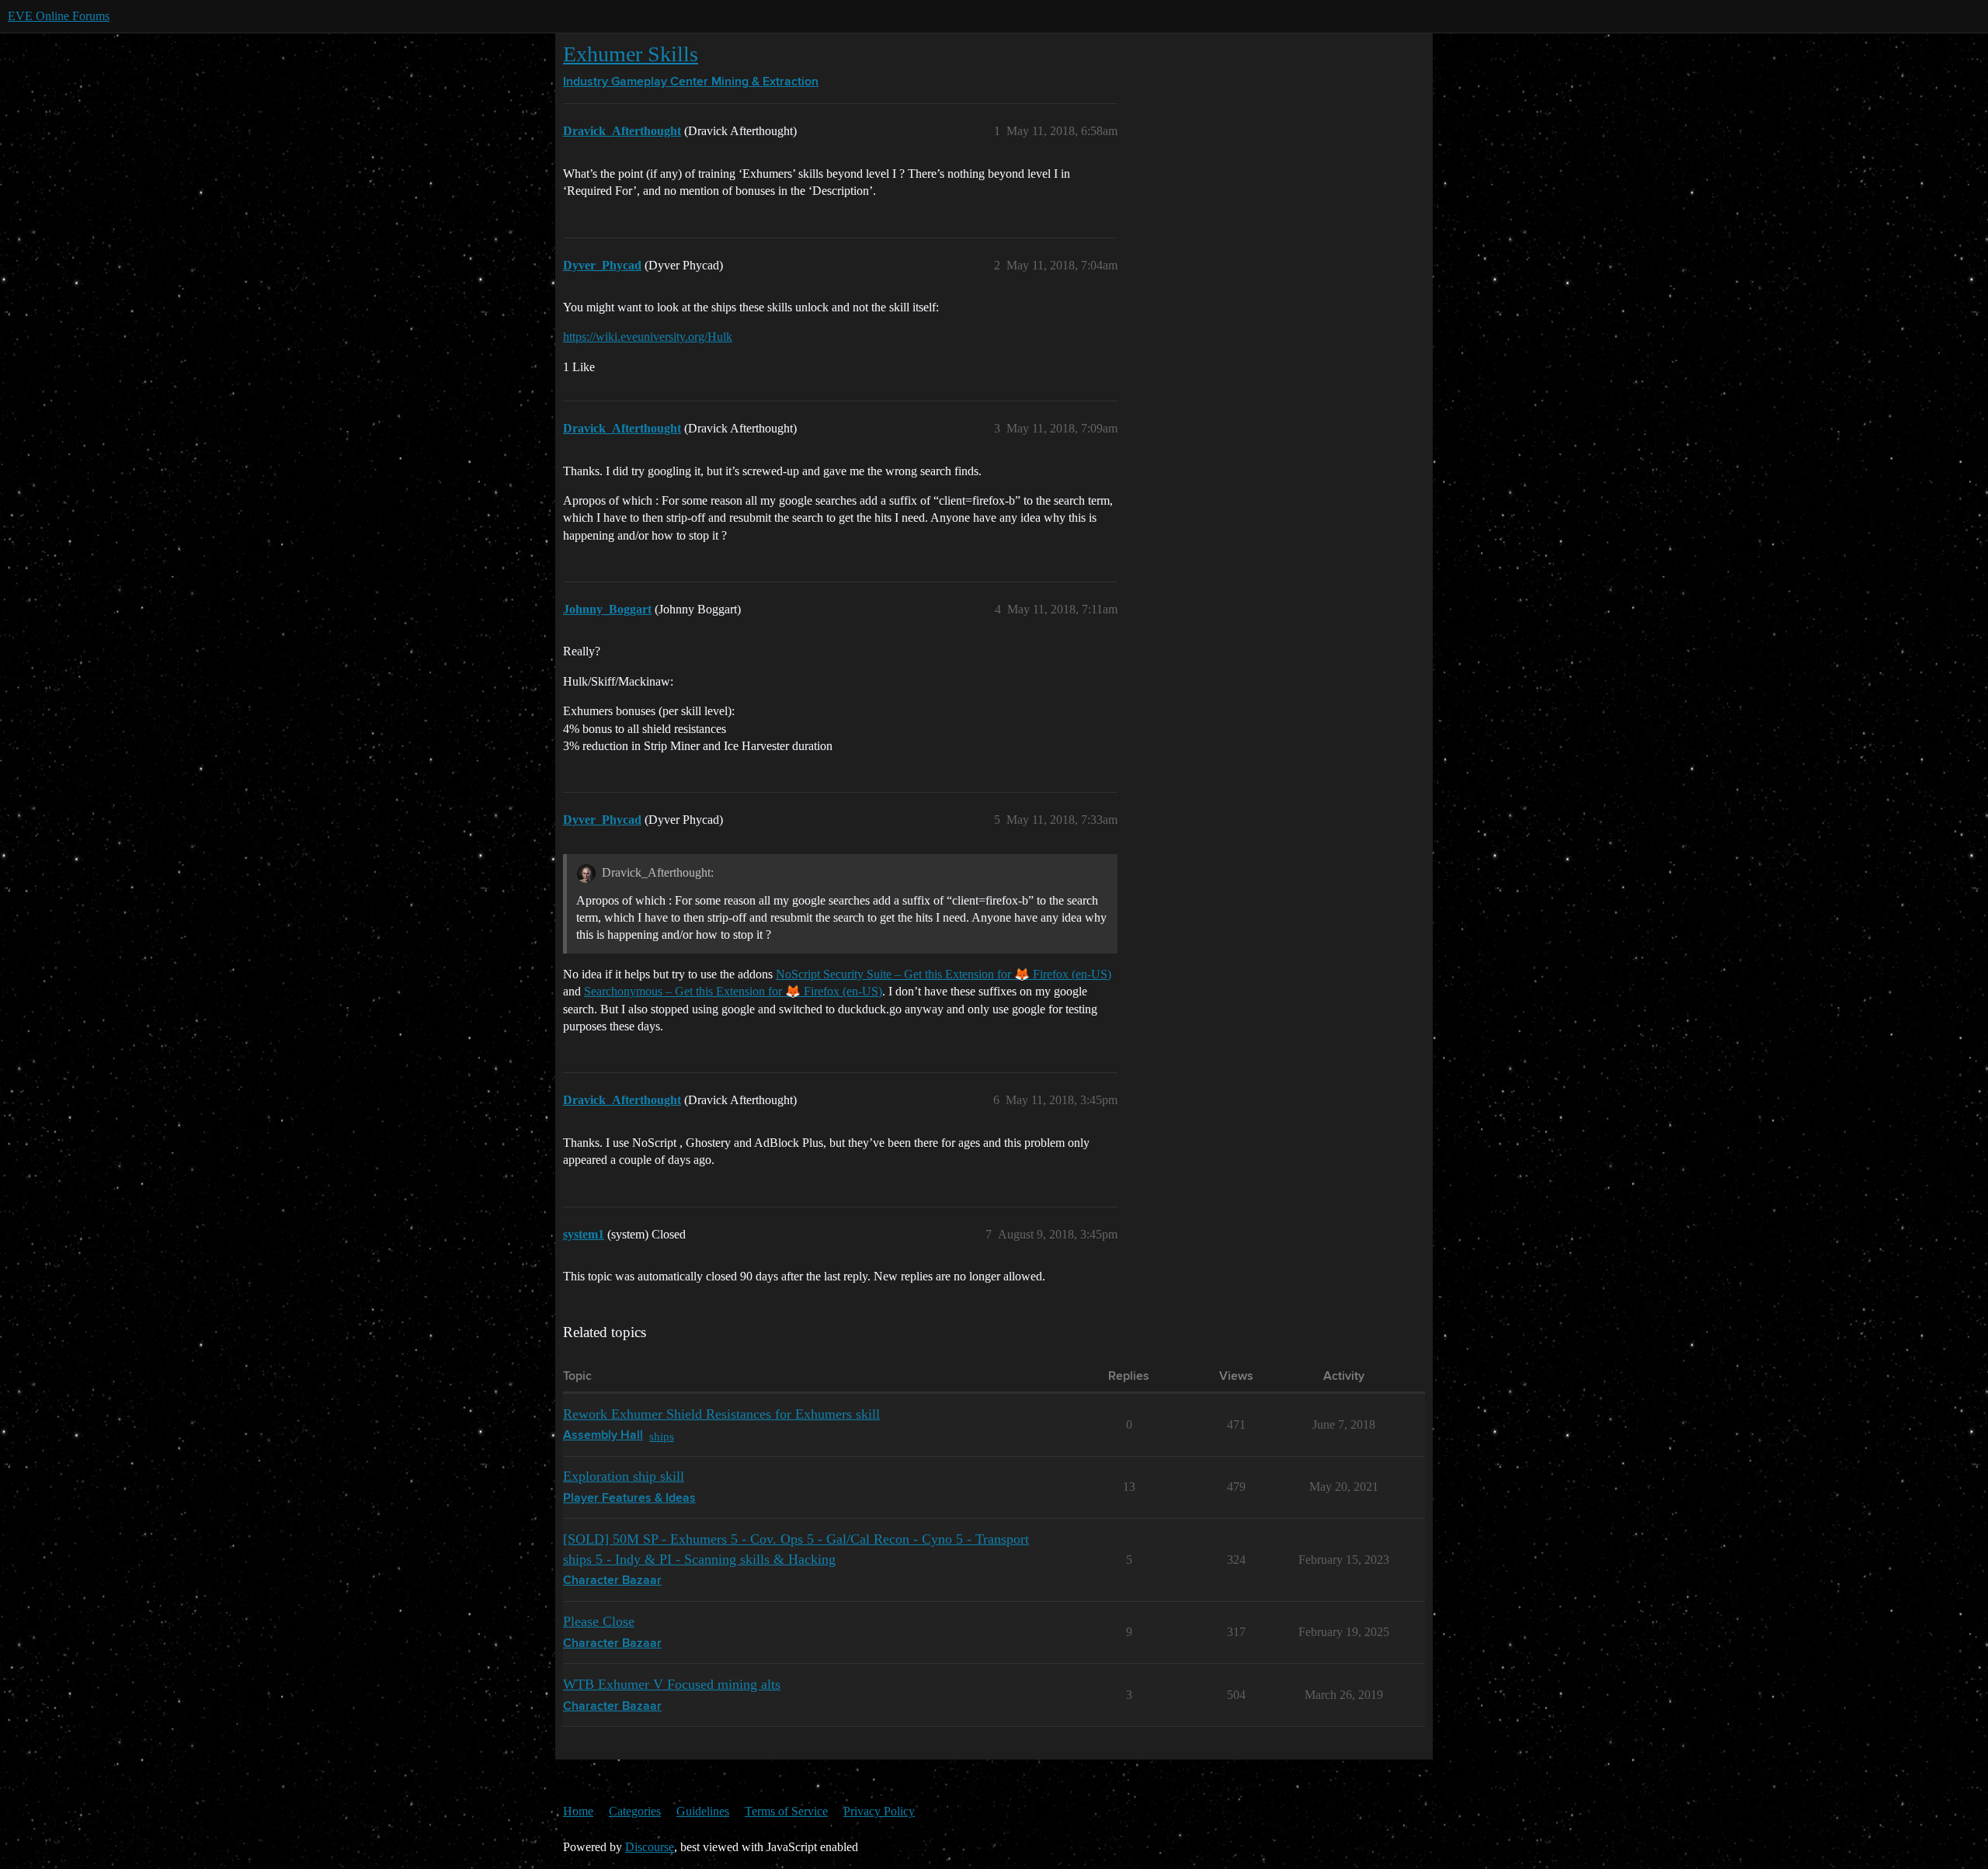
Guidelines (703, 1811)
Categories (635, 1811)
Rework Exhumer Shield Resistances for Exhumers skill (721, 1414)
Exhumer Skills (631, 54)
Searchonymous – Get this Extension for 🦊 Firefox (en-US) (733, 991)
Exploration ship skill (624, 1476)
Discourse (650, 1847)
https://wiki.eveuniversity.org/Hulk (648, 337)
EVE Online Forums (59, 16)
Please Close (599, 1621)
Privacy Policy (879, 1811)
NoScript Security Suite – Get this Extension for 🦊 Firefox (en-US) (944, 974)
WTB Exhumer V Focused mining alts (672, 1684)
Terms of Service (786, 1811)
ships (662, 1436)
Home (578, 1811)
